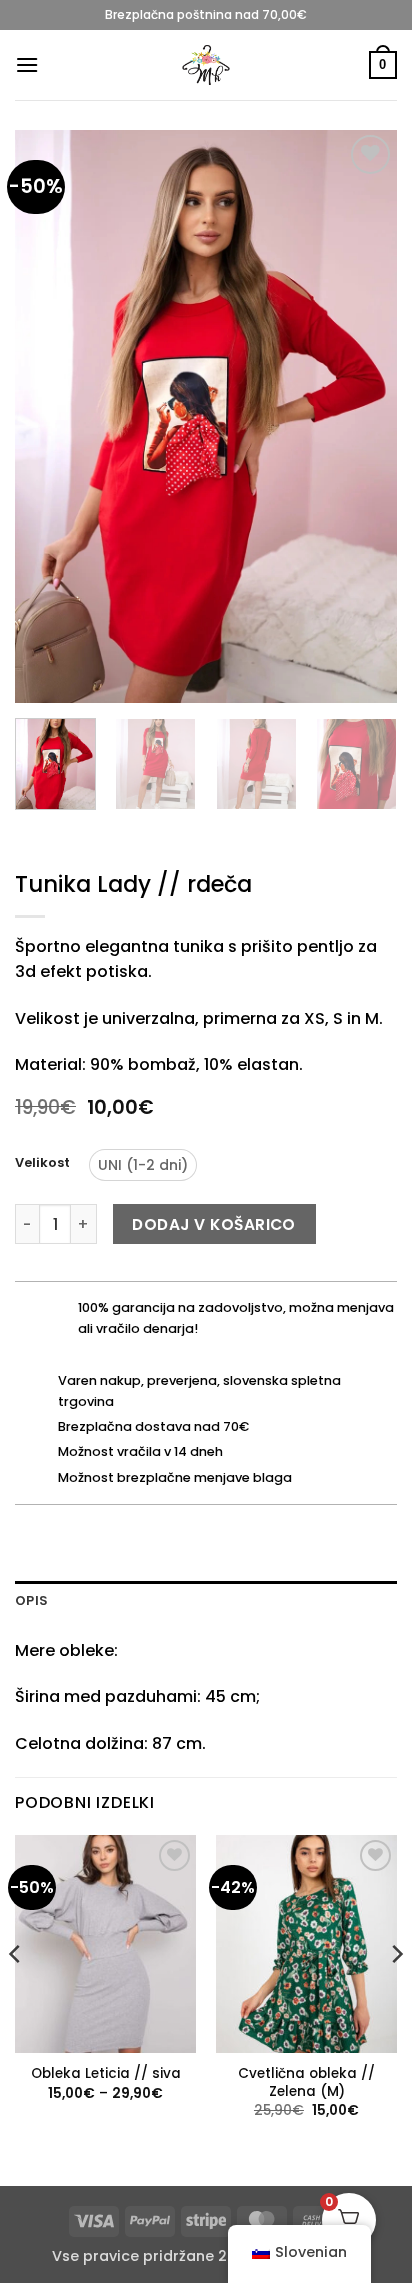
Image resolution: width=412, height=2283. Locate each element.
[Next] (364, 416)
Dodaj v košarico (213, 1224)
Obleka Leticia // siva (106, 2074)
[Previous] (48, 416)
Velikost (42, 1163)
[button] (27, 64)
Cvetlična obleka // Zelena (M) (306, 2082)
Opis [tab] (31, 1600)
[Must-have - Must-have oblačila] (206, 65)
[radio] (143, 1165)
